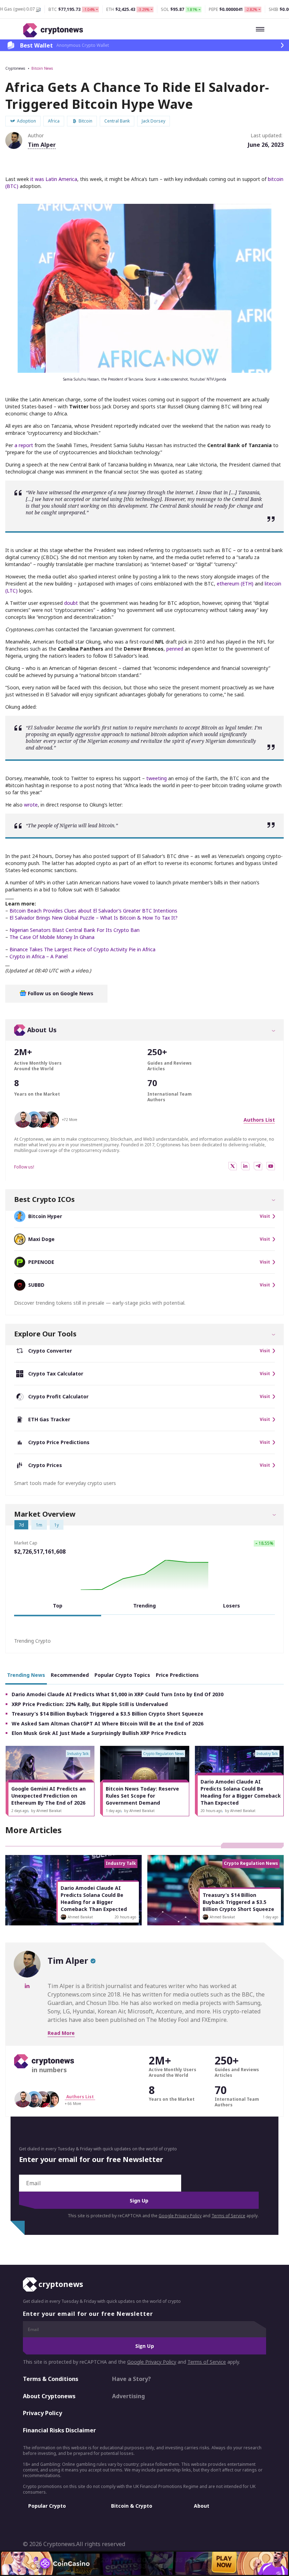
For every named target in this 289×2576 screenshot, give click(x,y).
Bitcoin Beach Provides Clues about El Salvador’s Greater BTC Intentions (93, 911)
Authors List (259, 1120)
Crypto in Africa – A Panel (39, 956)
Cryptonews (15, 68)
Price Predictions (177, 1675)
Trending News (26, 1675)
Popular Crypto (47, 2506)
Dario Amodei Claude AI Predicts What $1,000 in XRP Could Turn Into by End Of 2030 (118, 1694)
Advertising (128, 2396)
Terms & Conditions (51, 2379)
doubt (71, 603)
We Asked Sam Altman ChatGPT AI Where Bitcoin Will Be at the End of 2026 (107, 1723)
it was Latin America (54, 179)
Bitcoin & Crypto (132, 2506)
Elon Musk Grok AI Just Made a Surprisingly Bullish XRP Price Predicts (99, 1733)
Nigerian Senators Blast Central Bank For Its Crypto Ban (75, 930)
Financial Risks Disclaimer (59, 2430)
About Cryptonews (49, 2396)
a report (24, 445)
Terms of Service (228, 2216)
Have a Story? (131, 2379)
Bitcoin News (42, 68)
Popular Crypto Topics (122, 1675)
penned (175, 649)
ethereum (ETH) (235, 584)
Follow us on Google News (60, 993)
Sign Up (139, 2201)
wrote (31, 805)
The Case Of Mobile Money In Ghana (52, 937)
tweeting (156, 778)
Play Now (224, 2563)
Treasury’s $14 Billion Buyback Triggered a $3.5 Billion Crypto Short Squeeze (107, 1714)
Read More (61, 2033)
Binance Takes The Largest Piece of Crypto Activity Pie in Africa (82, 949)
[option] (50, 1781)
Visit (265, 1216)
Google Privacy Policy (180, 2216)
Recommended (70, 1675)
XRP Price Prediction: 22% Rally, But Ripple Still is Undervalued (90, 1704)
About (202, 2506)
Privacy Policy (42, 2413)
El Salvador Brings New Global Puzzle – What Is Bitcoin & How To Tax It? (94, 918)
